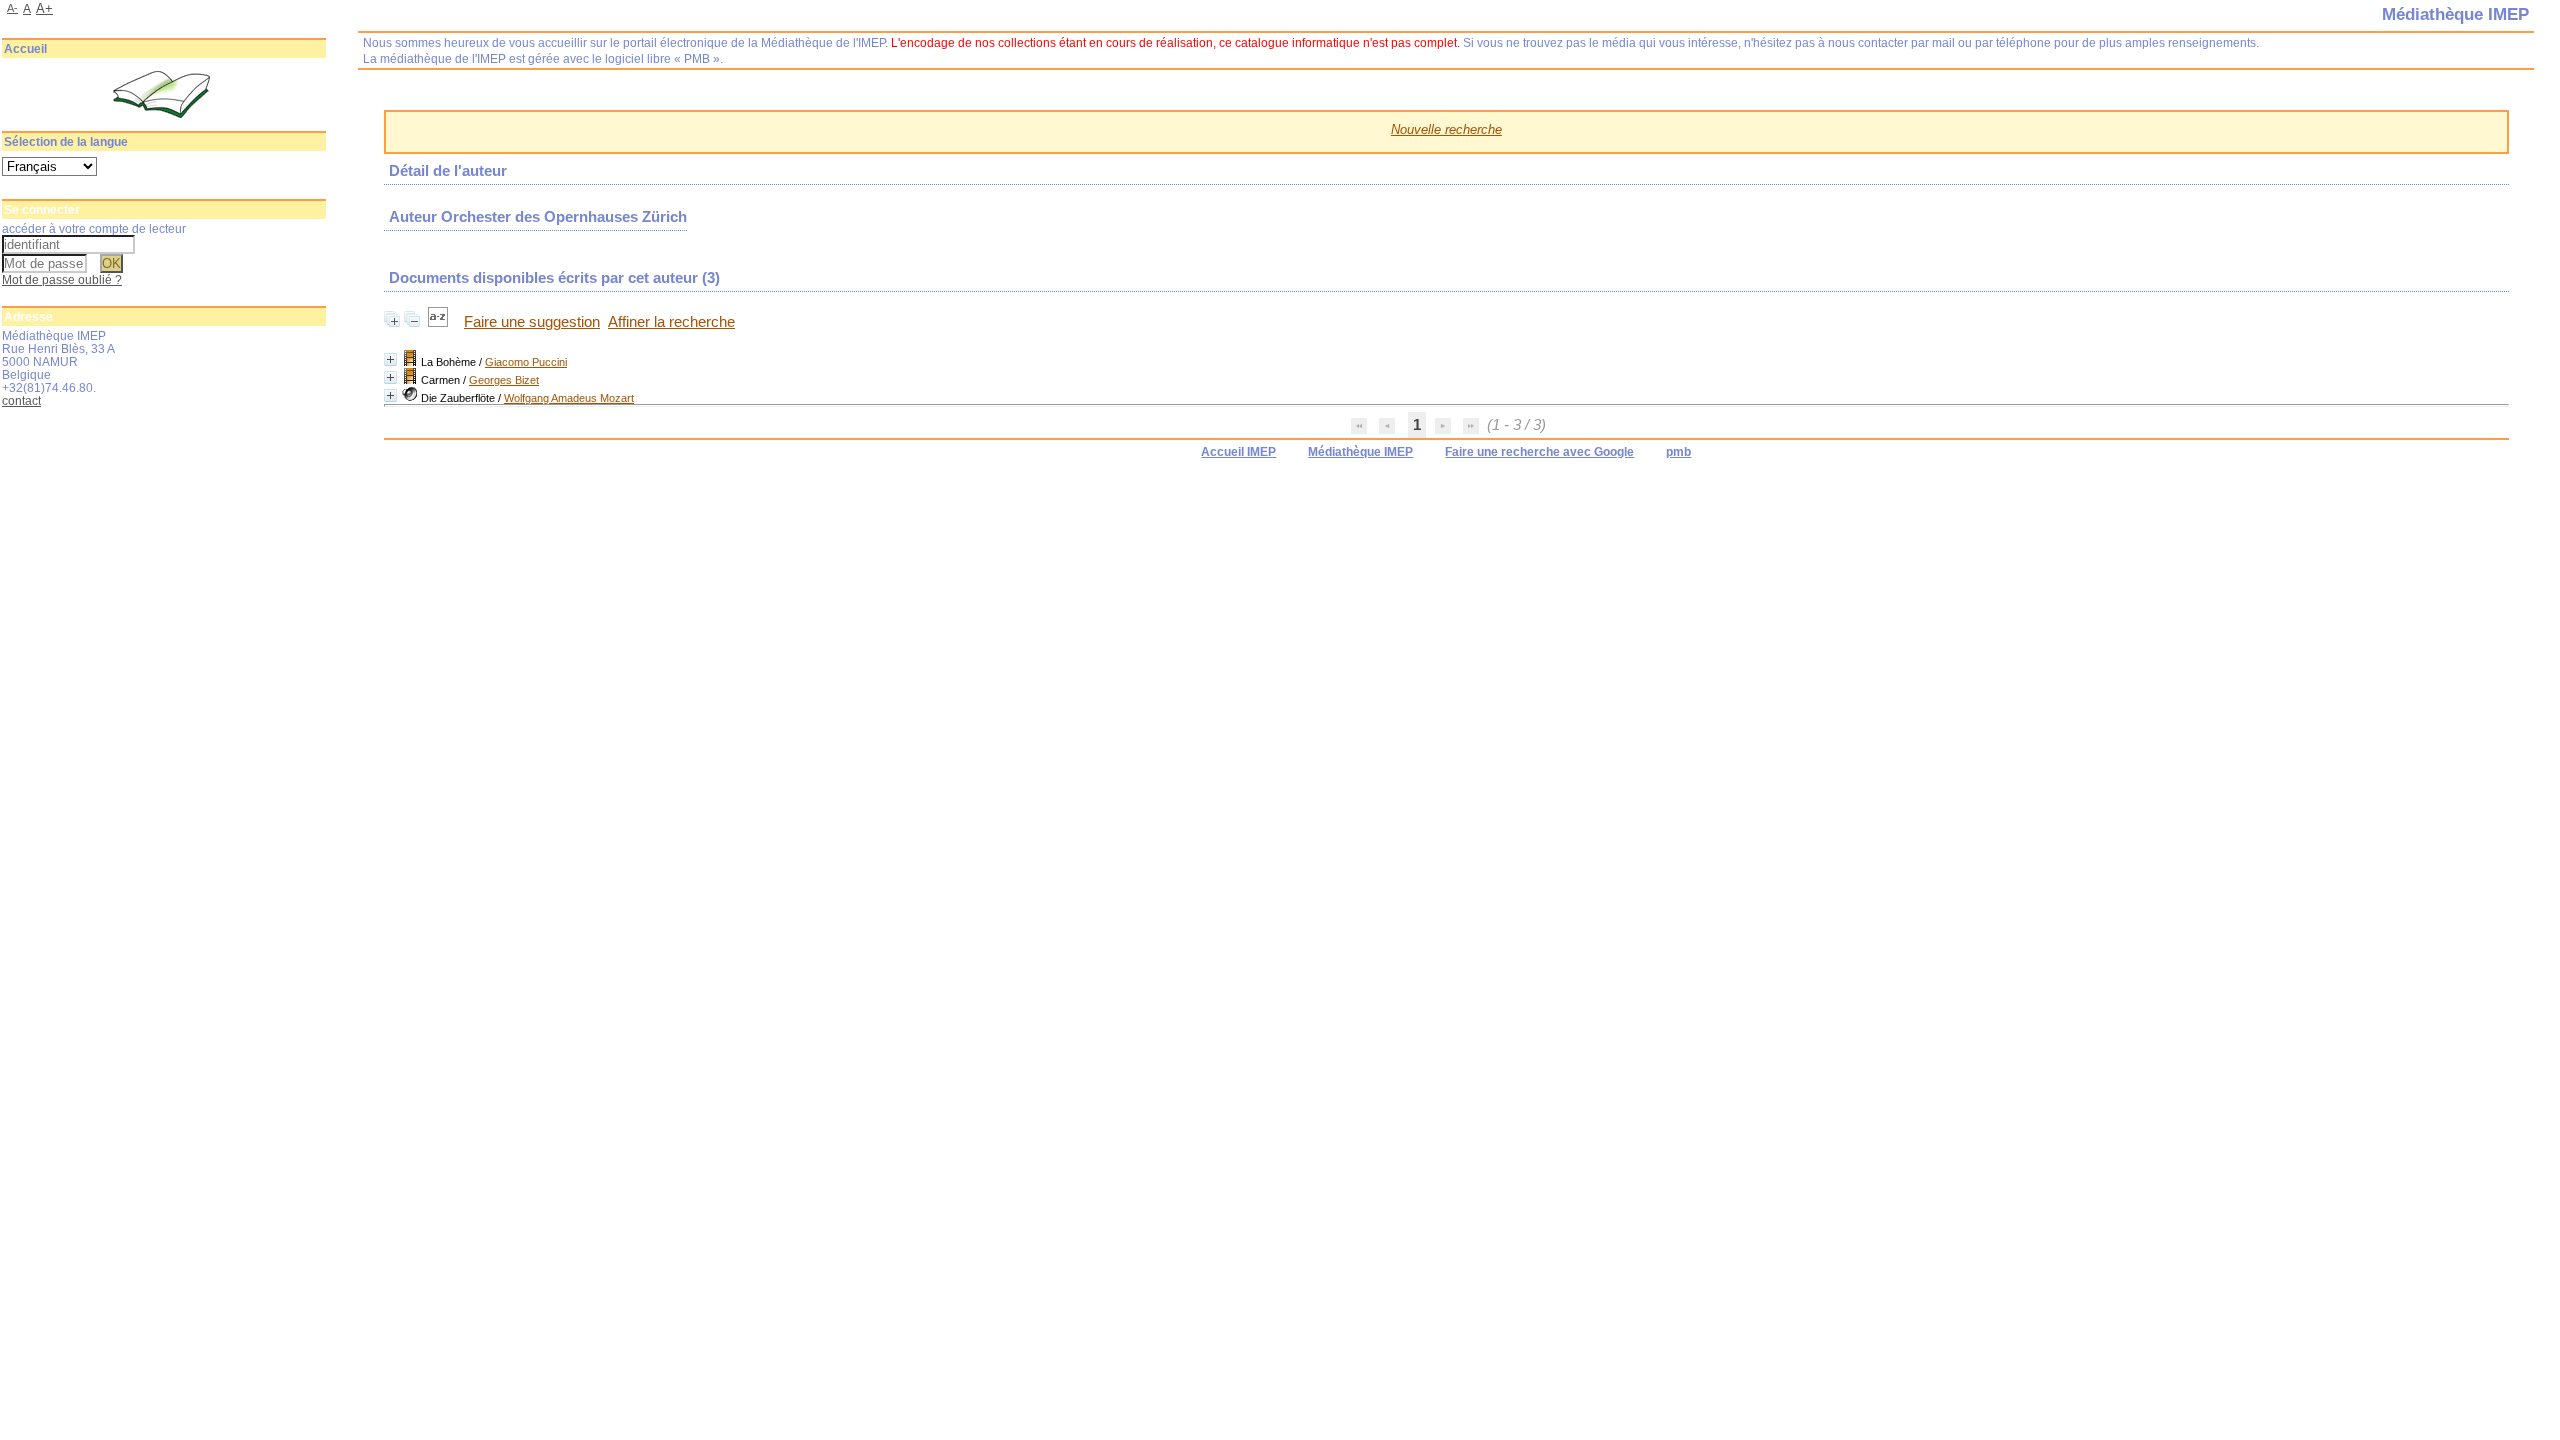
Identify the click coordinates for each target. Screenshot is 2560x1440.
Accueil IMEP (1238, 452)
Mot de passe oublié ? (62, 279)
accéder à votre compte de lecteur (94, 228)
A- (12, 8)
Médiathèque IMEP (1360, 452)
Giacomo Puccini (526, 362)
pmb (1678, 452)
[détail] (390, 359)
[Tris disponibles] (440, 322)
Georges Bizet (504, 380)
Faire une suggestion (532, 322)
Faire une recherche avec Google (1539, 452)
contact (21, 400)
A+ (44, 8)
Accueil (25, 49)
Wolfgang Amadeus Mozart (569, 398)
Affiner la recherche (671, 322)
